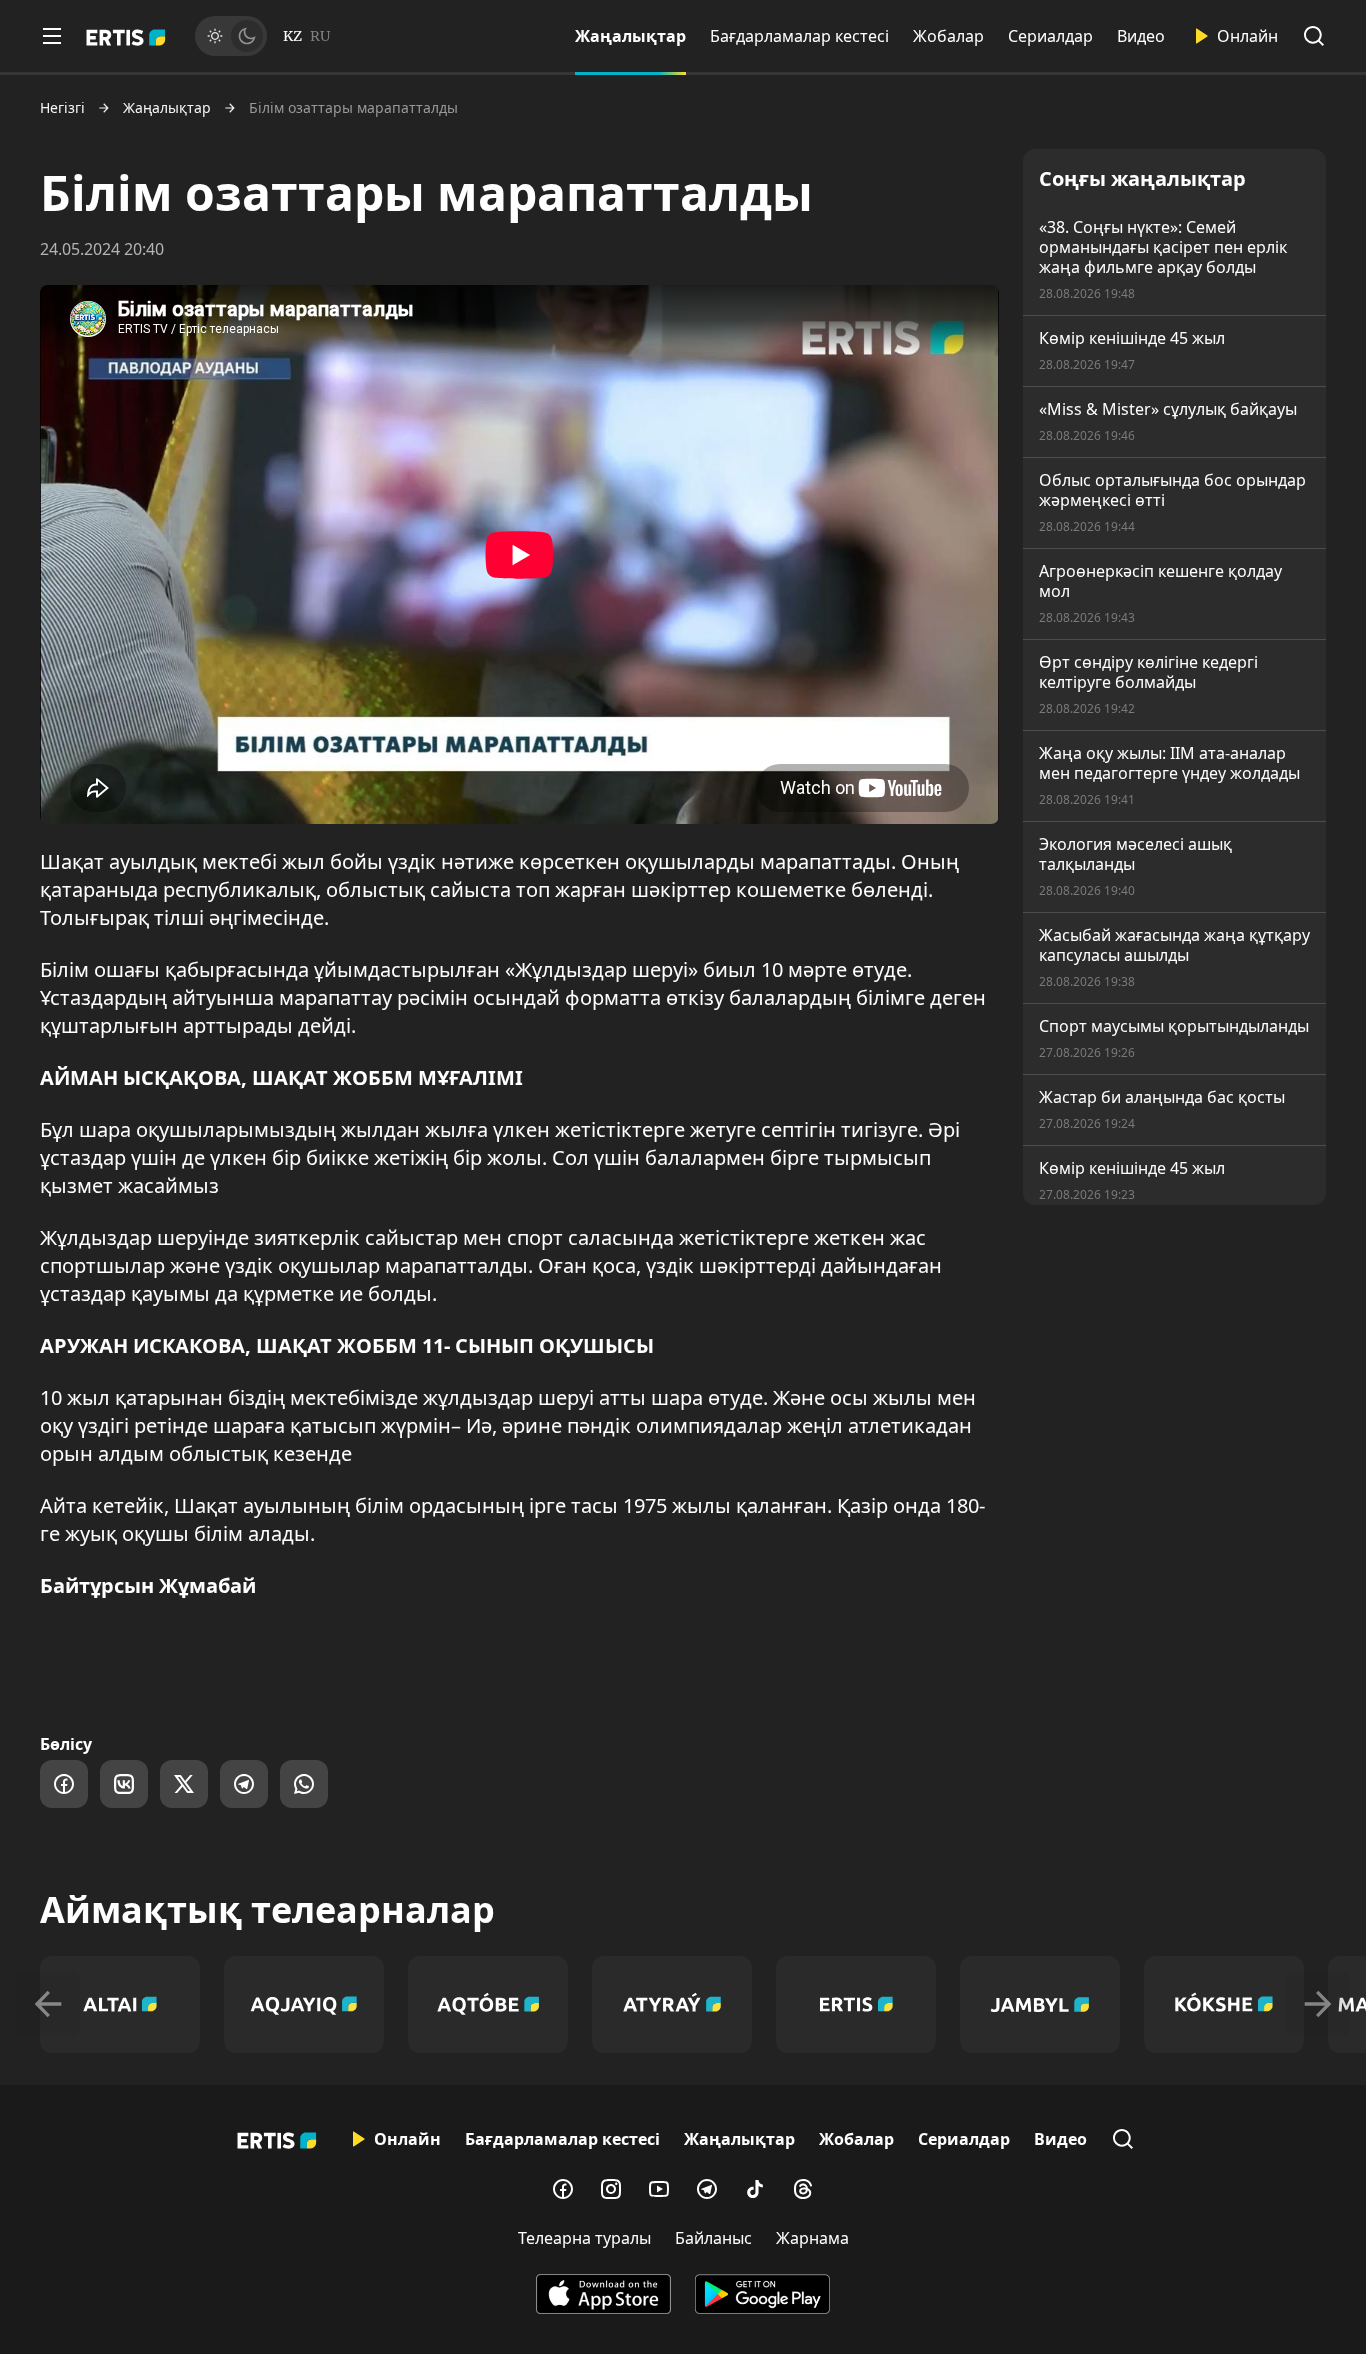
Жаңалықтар (630, 36)
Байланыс (713, 2238)
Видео (1141, 36)
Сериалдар (1050, 36)
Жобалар (948, 36)
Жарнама (812, 2238)
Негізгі (62, 108)
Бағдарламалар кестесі (799, 36)
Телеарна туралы (584, 2238)
